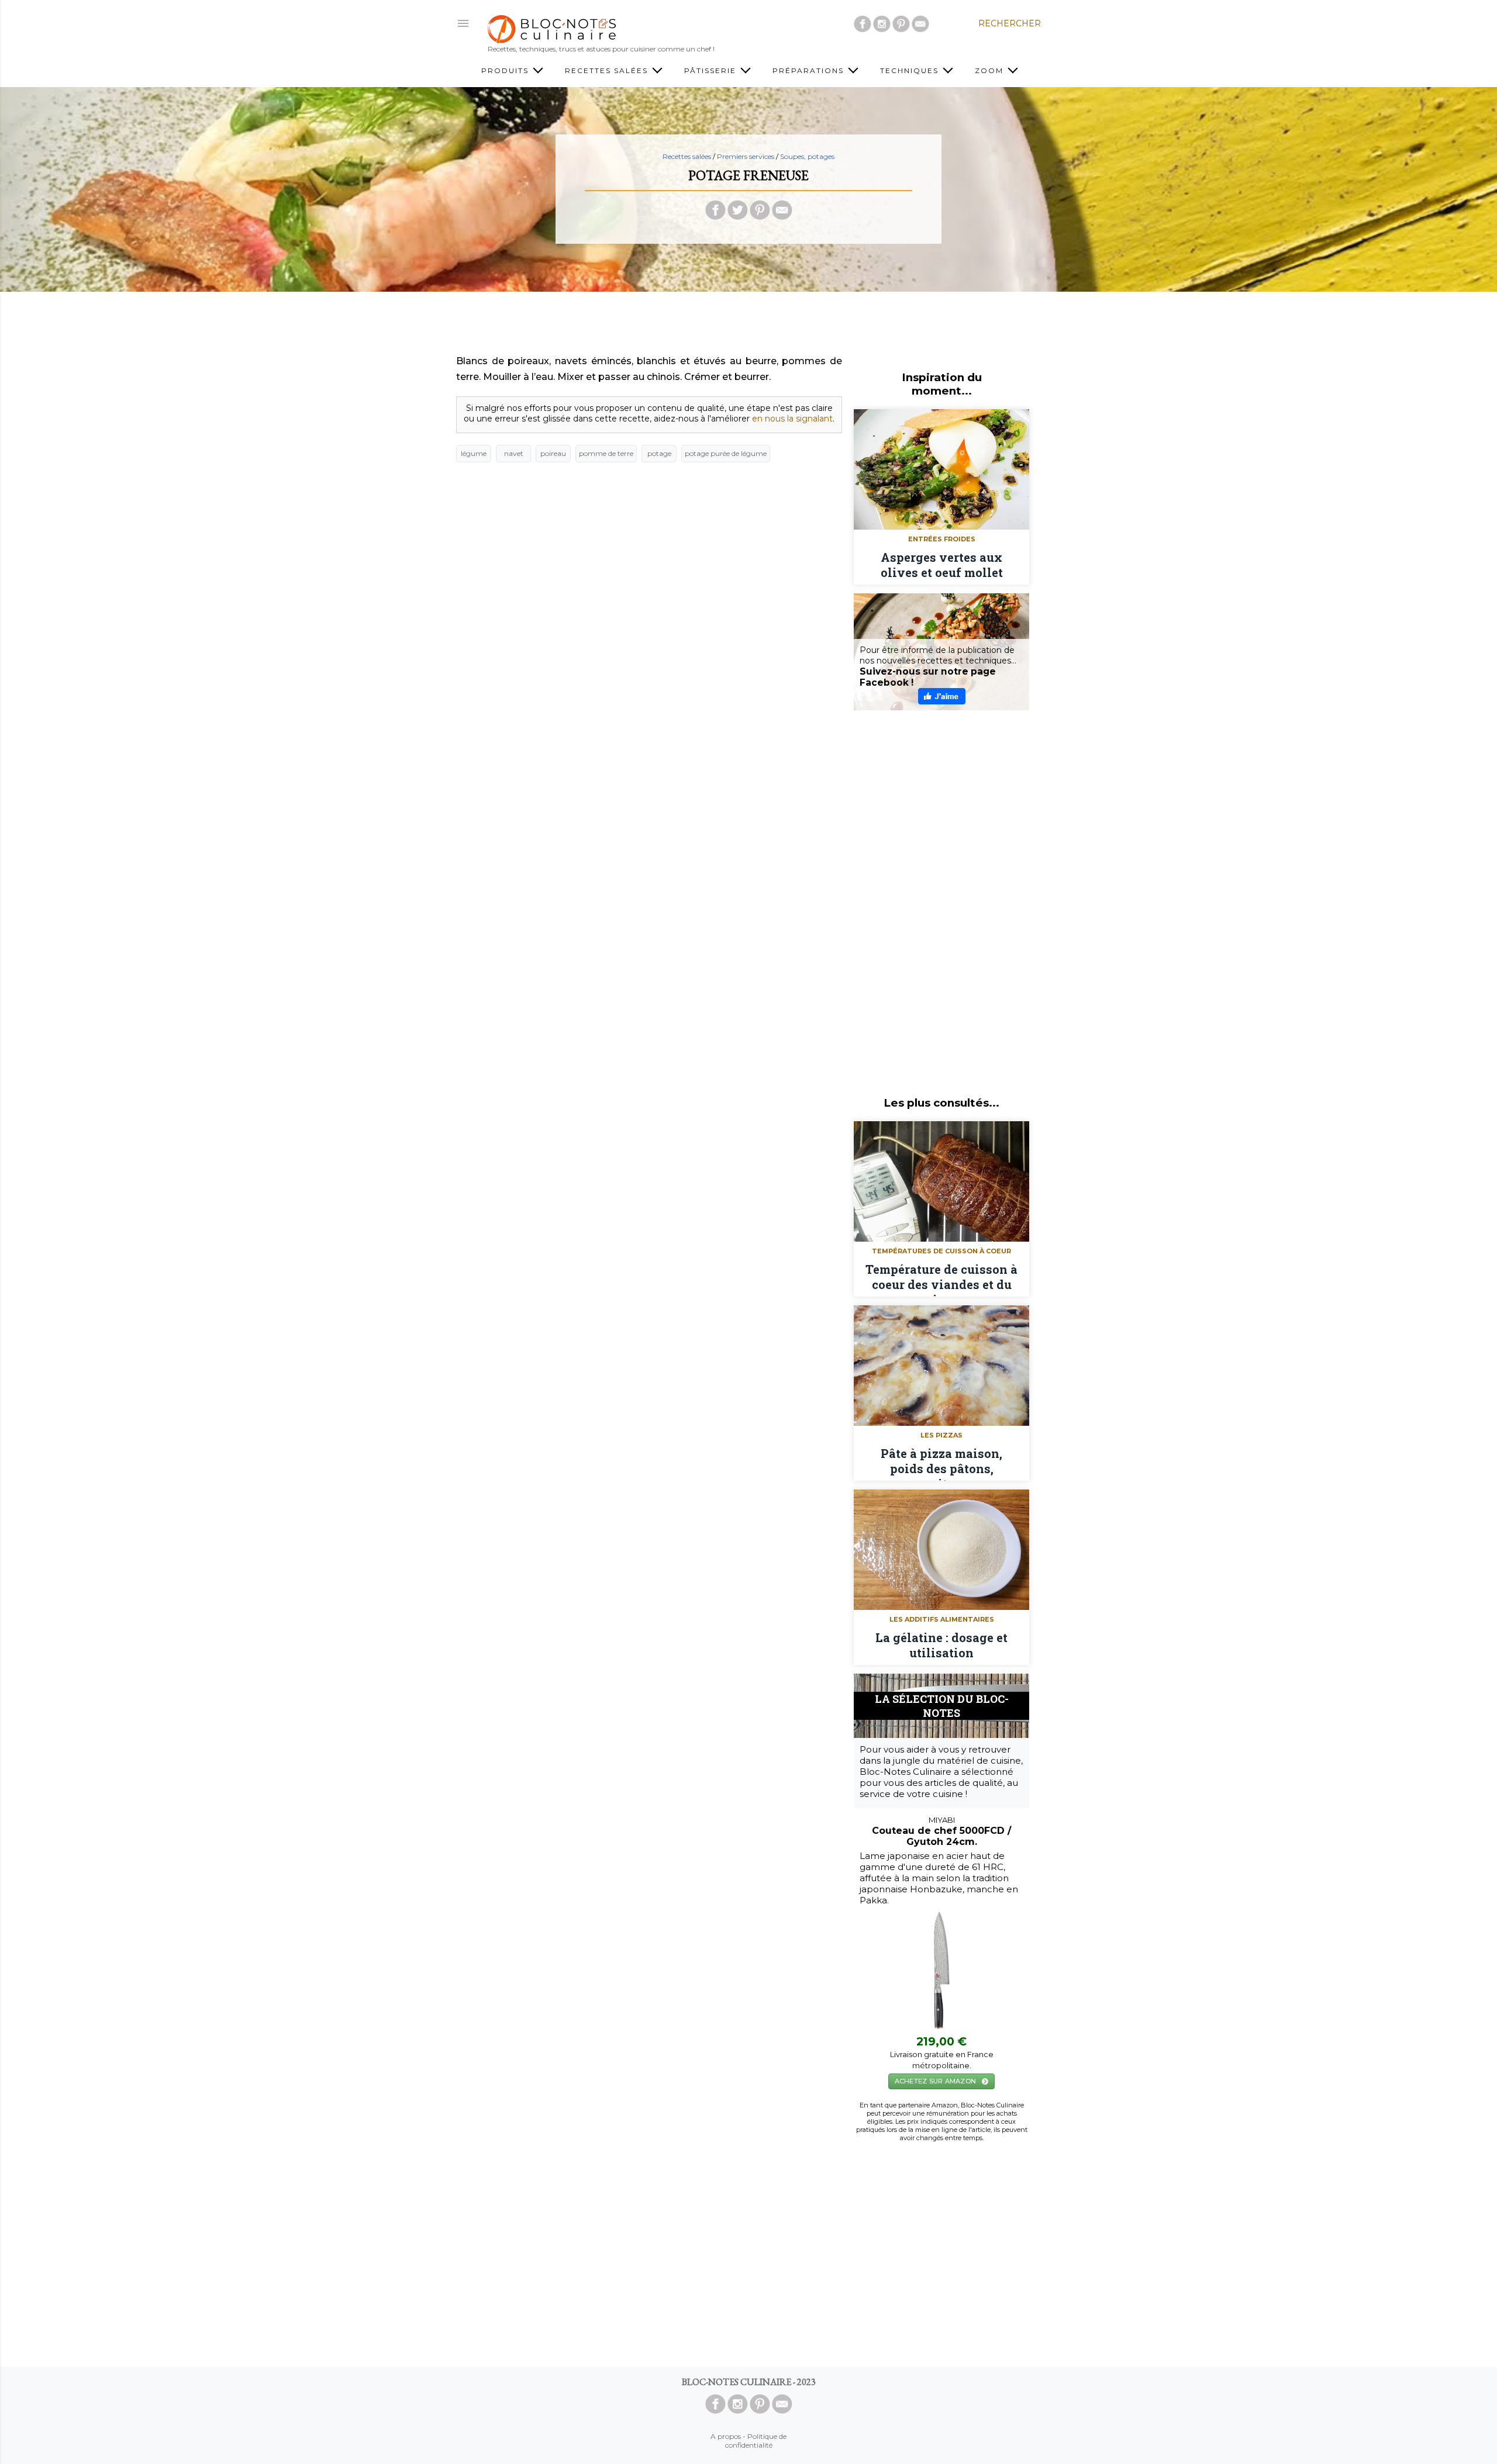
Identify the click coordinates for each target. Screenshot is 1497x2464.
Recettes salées (608, 70)
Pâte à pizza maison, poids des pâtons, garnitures (941, 1463)
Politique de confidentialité (756, 2441)
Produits (506, 70)
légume (474, 453)
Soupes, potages (807, 156)
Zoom (991, 70)
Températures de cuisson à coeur (941, 1251)
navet (514, 453)
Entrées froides (942, 539)
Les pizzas (941, 1435)
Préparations (810, 70)
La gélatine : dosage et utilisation (941, 1645)
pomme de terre (606, 453)
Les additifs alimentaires (942, 1619)
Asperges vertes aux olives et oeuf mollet (942, 565)
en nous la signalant (792, 419)
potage (659, 453)
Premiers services (746, 156)
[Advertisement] (748, 327)
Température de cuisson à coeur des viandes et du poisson (941, 1279)
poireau (553, 453)
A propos (726, 2436)
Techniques (911, 70)
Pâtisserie (712, 70)
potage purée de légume (726, 453)
